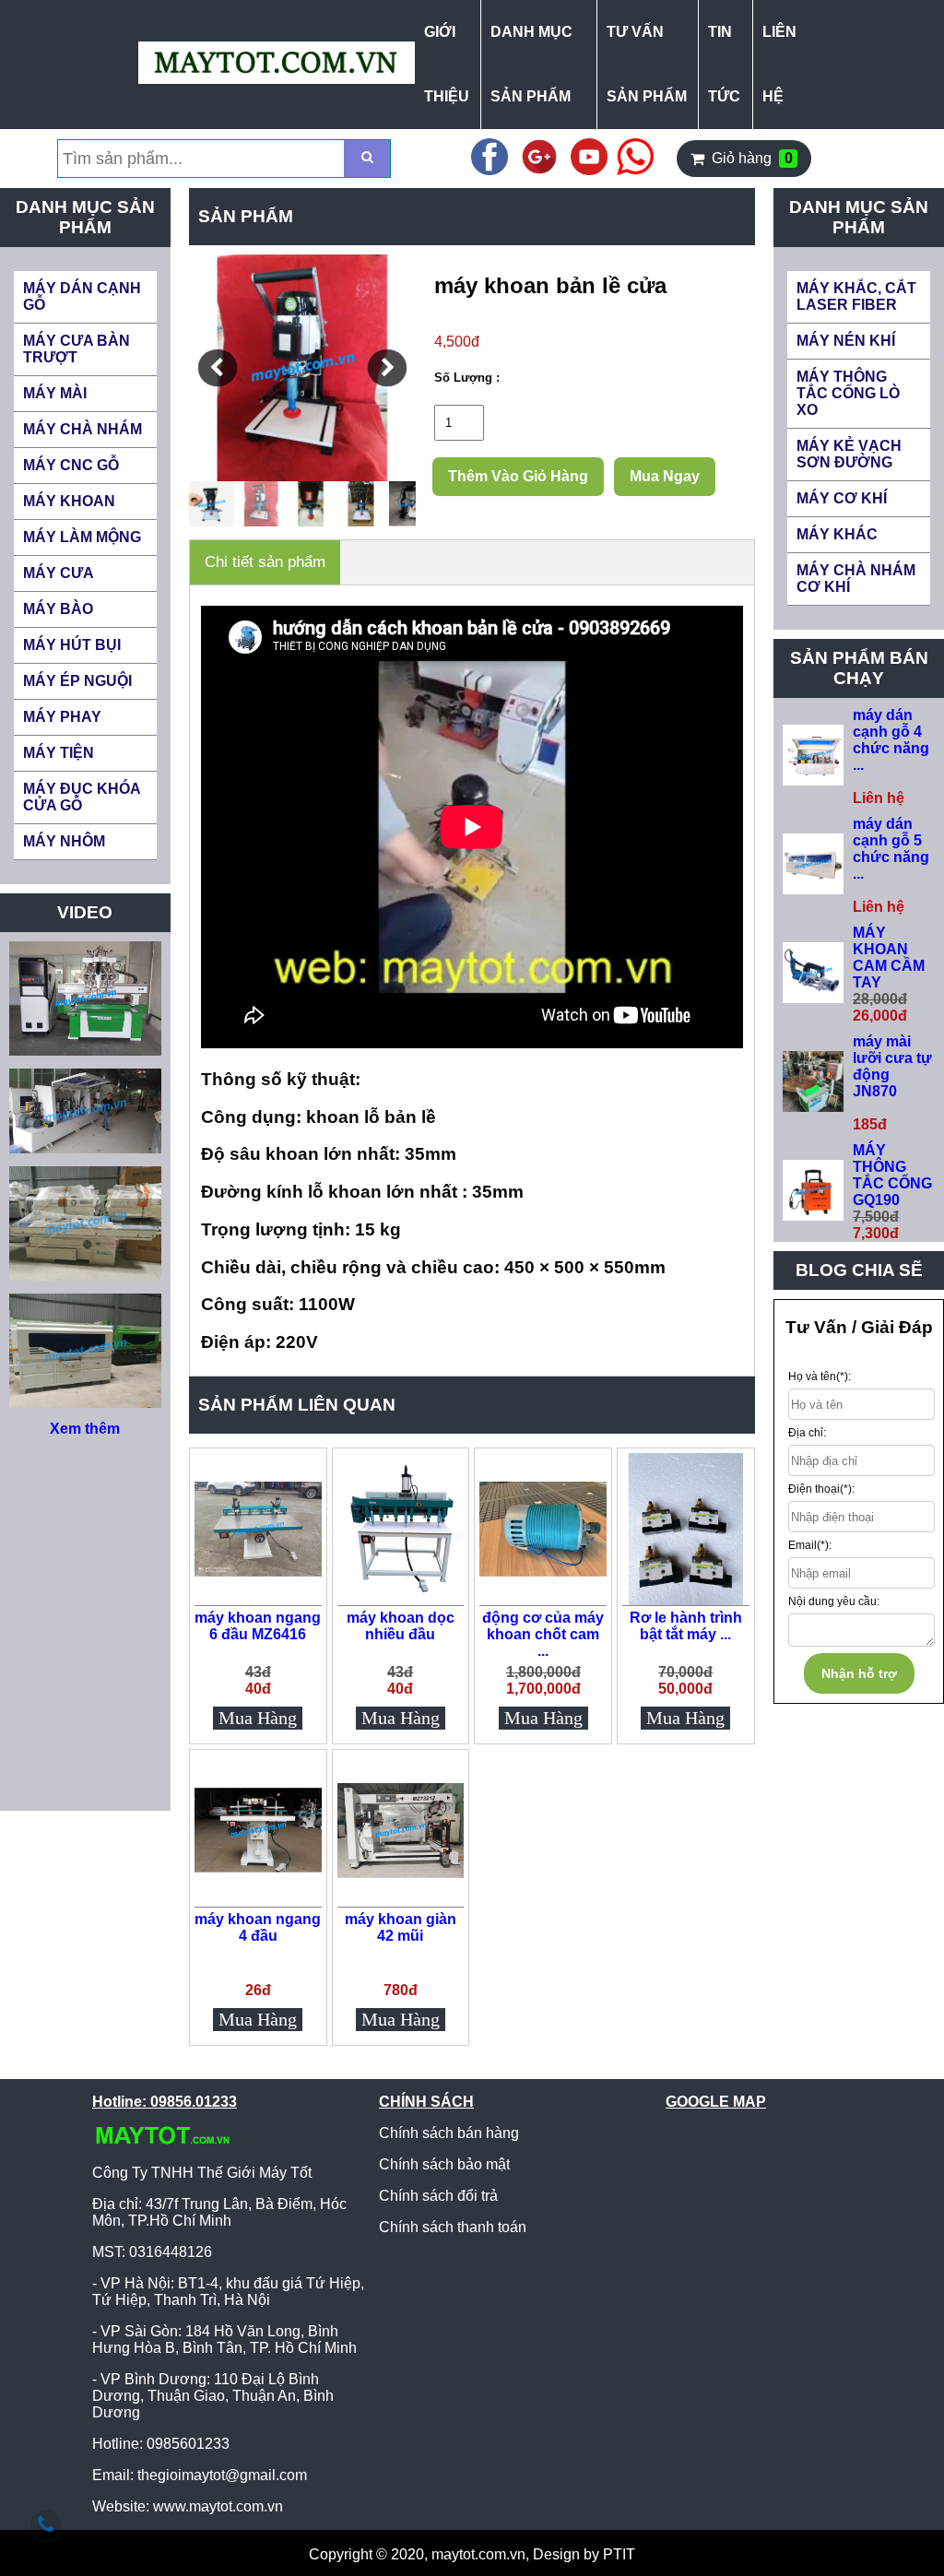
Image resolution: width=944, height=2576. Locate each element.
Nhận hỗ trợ (859, 1673)
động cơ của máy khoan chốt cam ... (543, 1634)
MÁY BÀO (58, 609)
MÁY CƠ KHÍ (842, 498)
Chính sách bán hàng (449, 2133)
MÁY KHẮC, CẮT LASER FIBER (856, 296)
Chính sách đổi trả (438, 2196)
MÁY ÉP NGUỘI (77, 681)
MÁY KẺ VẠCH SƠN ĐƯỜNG (849, 454)
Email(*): (810, 1545)
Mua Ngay (665, 476)
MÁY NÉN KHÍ (846, 341)
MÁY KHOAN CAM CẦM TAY (889, 957)
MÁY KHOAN (69, 501)
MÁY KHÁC (837, 534)
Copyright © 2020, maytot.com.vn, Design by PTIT (472, 2554)
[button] (218, 368)
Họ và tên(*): (820, 1377)
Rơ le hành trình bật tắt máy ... (686, 1626)
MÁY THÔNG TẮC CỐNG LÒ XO (848, 393)
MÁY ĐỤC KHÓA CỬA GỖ (82, 797)
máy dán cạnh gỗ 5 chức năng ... (891, 849)
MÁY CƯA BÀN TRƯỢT (77, 349)
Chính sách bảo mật (444, 2164)
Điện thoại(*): (821, 1489)
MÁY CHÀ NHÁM (83, 429)
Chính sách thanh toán (453, 2227)
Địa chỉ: (807, 1433)
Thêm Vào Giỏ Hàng (518, 476)
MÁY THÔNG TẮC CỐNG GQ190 (892, 1175)
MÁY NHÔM (64, 841)
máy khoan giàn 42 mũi (401, 1927)
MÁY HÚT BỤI (72, 645)
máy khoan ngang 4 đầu (258, 1927)
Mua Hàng (258, 1718)
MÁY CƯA (59, 573)
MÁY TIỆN (59, 753)
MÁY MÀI (55, 393)
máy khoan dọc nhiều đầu (401, 1626)
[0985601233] (46, 2525)
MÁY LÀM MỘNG (82, 537)
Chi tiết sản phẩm (265, 562)
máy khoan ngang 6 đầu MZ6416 (258, 1626)
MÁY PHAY (62, 717)
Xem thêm (85, 1429)
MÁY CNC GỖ (71, 465)
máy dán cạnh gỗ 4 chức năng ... (891, 740)
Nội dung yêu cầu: (834, 1601)
